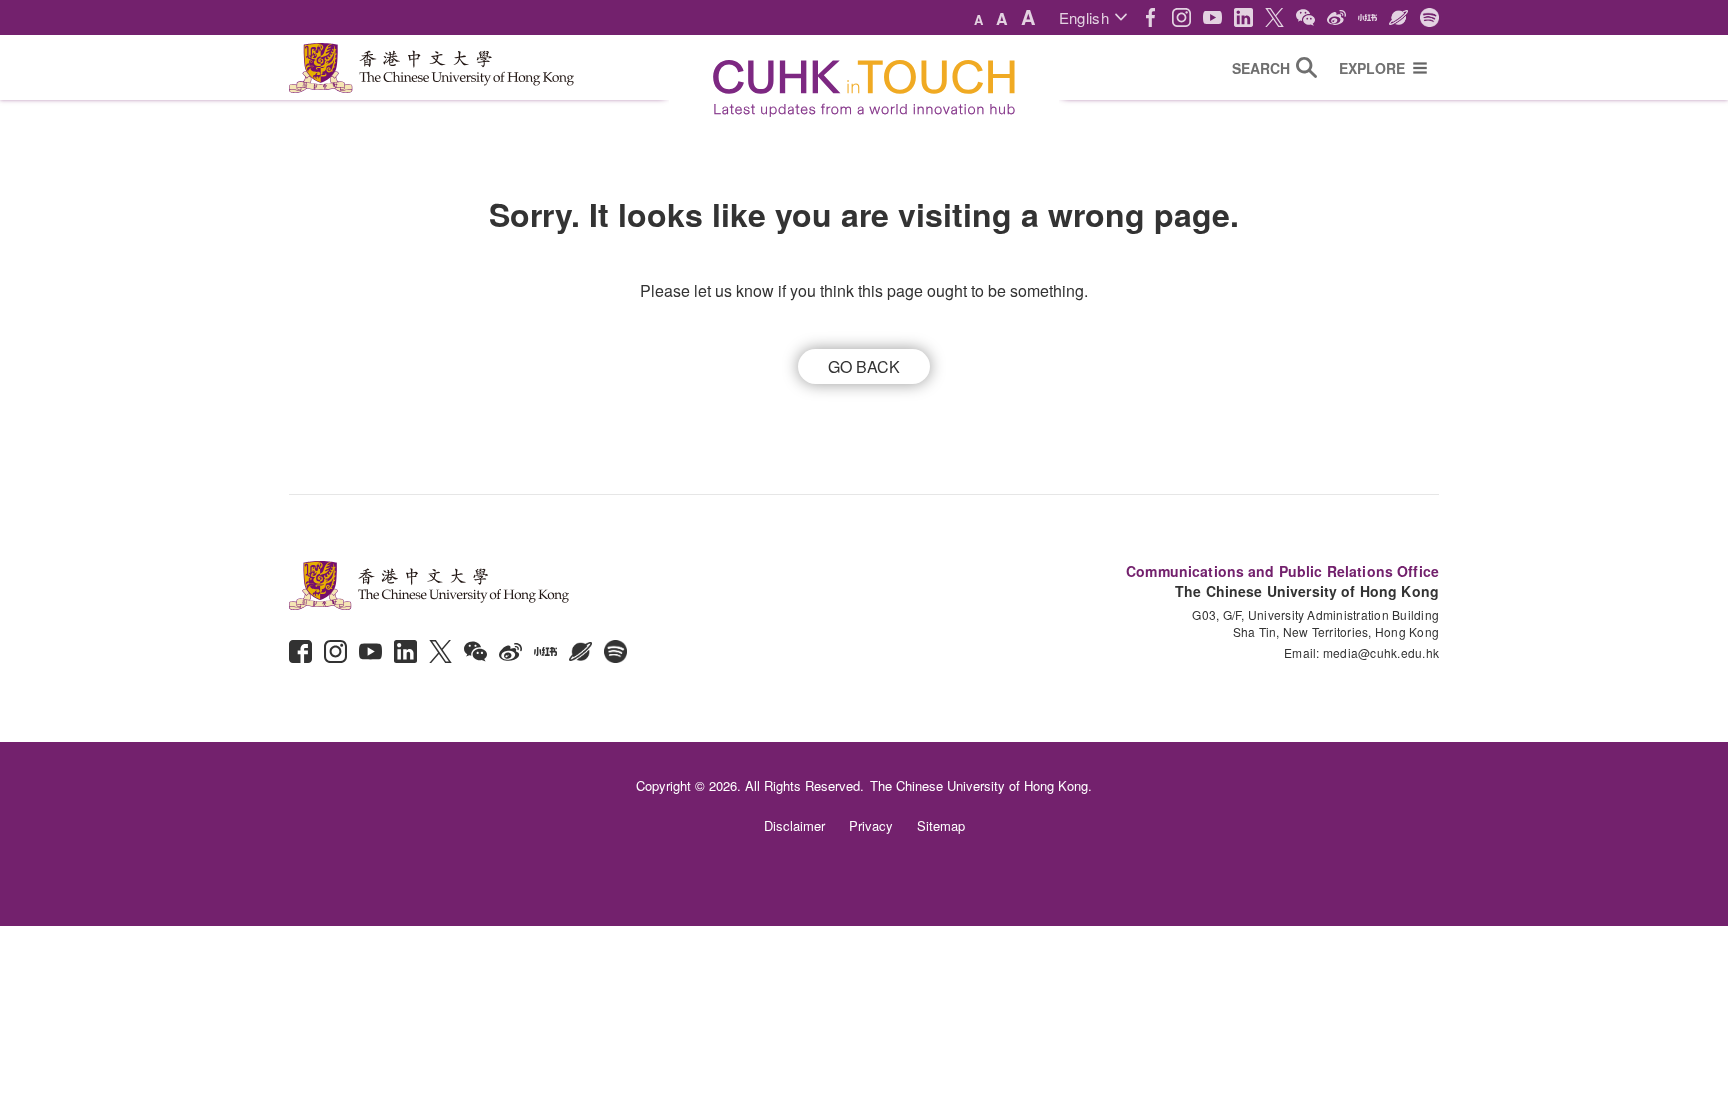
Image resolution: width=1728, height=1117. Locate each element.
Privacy (871, 825)
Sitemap (941, 825)
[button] (1093, 17)
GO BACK (864, 366)
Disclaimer (794, 825)
